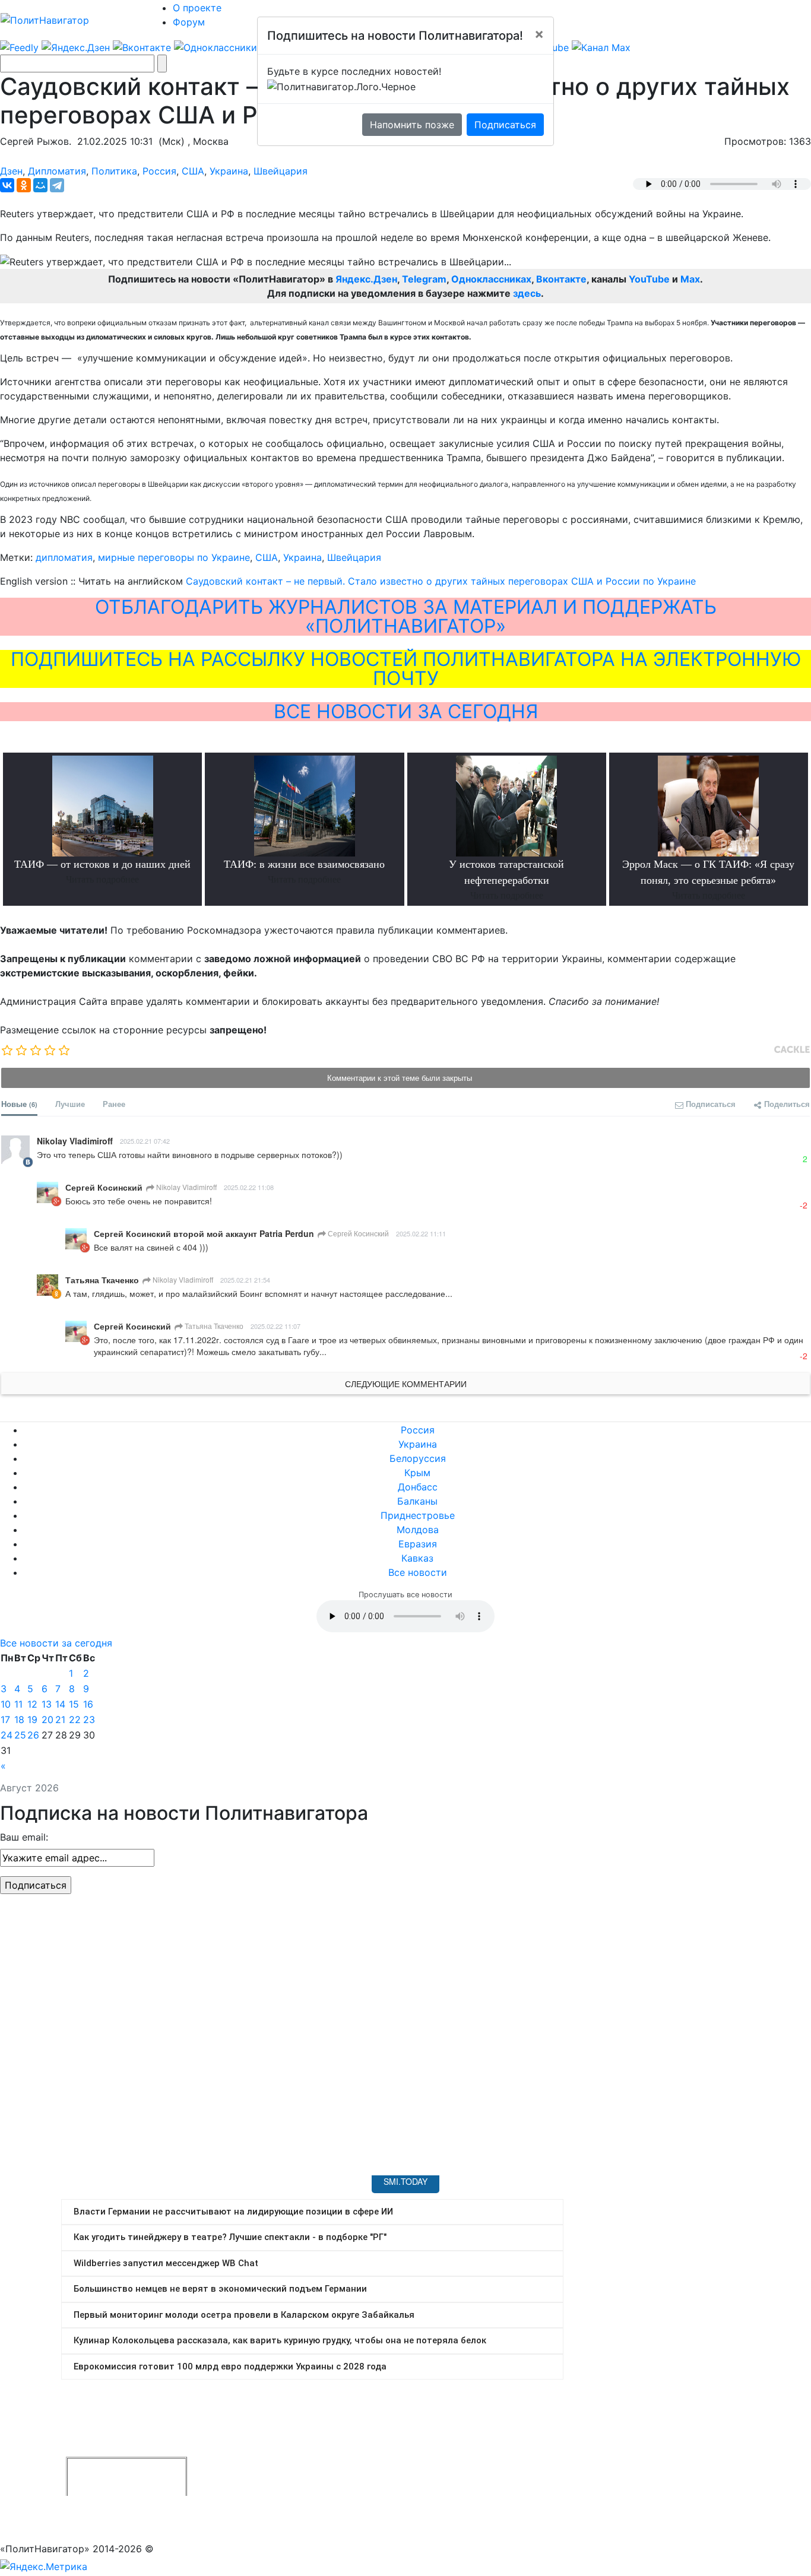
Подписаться (505, 125)
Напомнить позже (412, 125)
